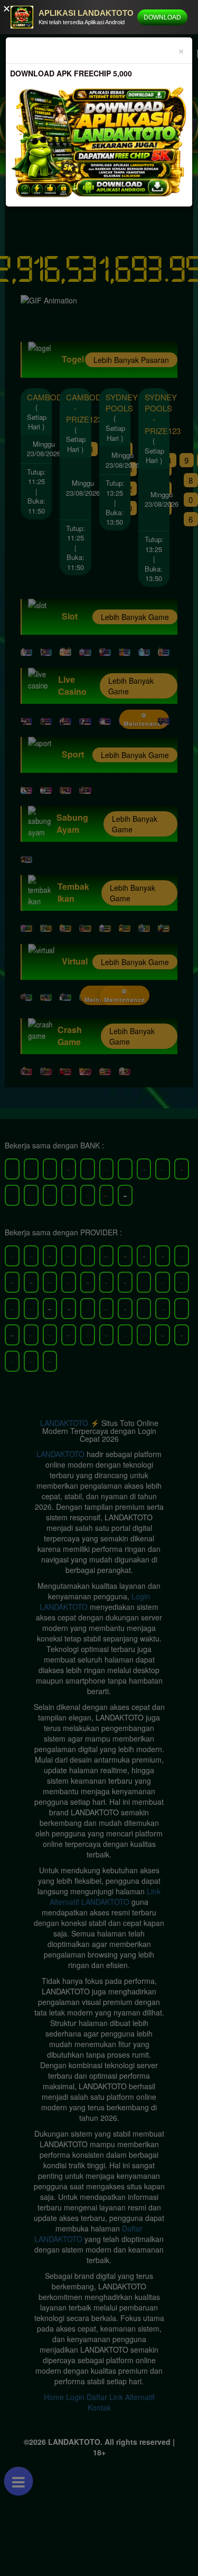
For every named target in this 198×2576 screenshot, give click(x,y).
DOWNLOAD (162, 17)
